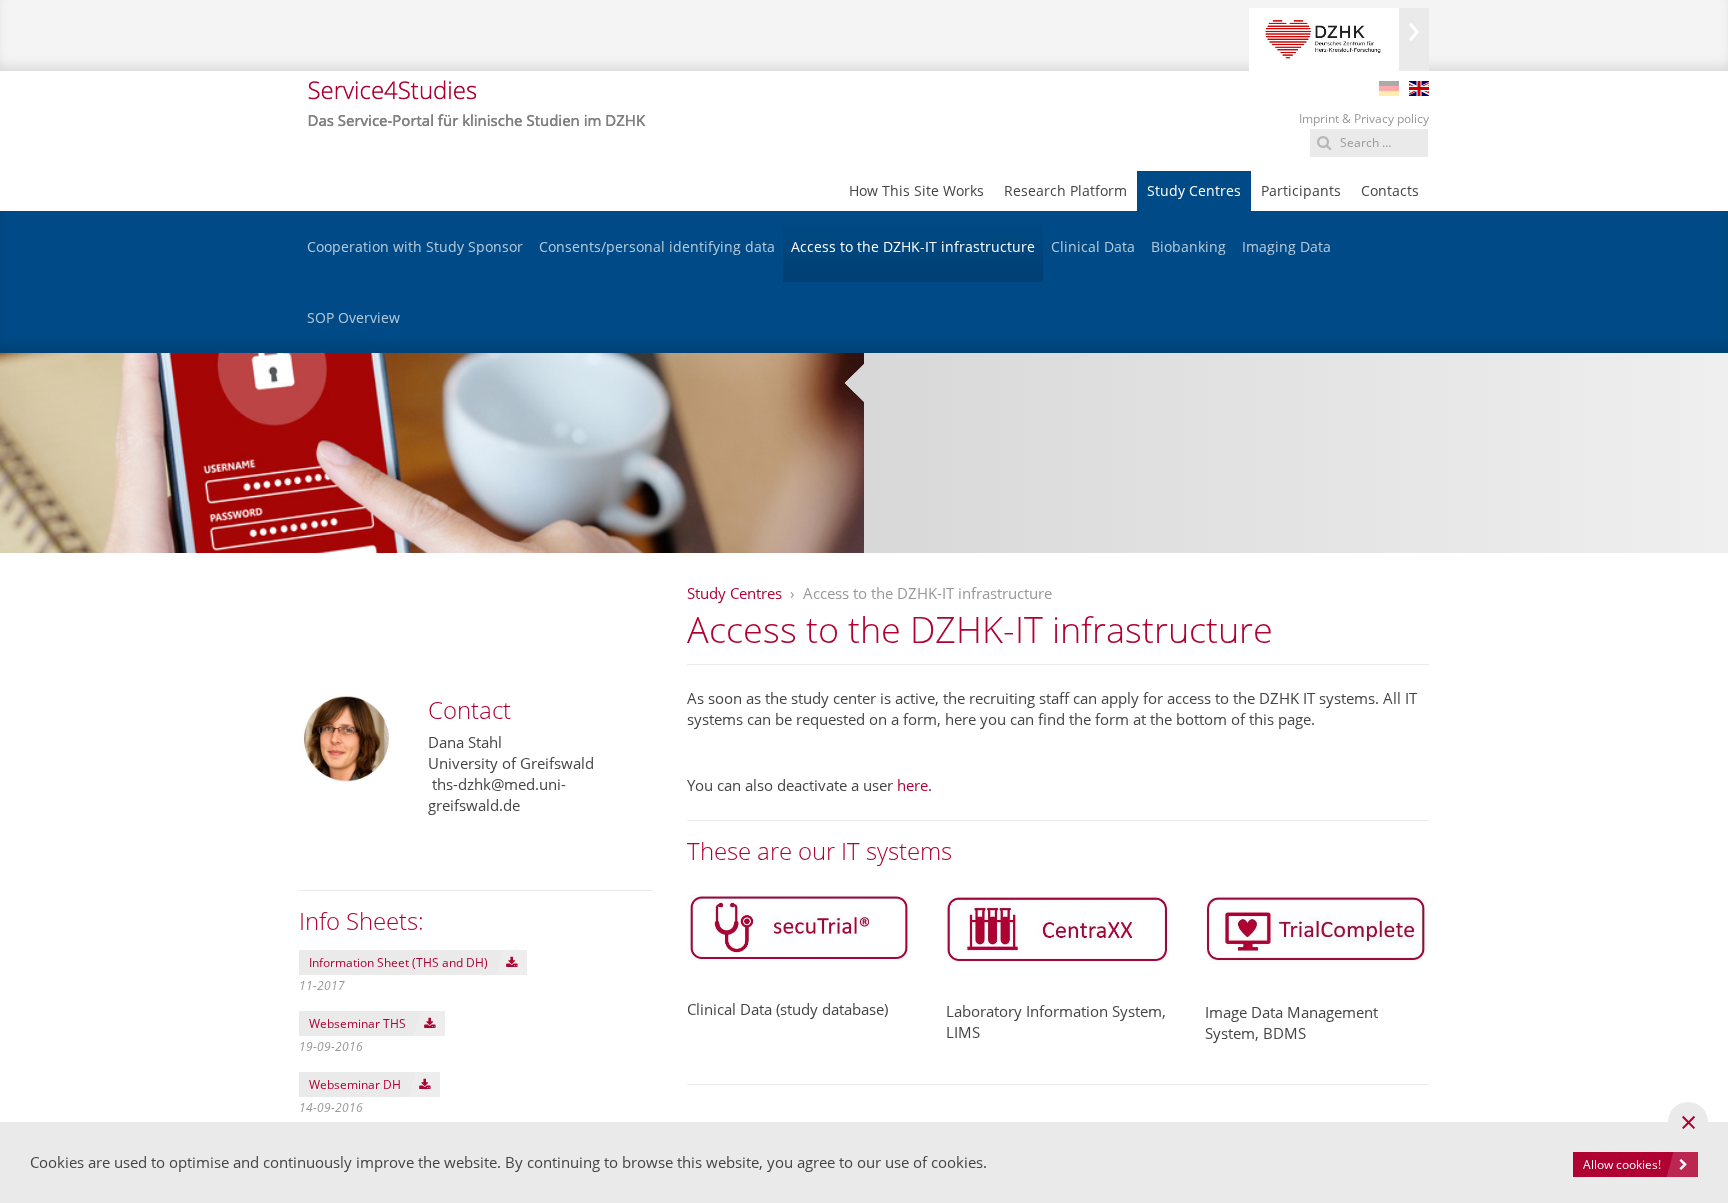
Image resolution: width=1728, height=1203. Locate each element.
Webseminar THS (357, 1023)
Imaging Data (1286, 246)
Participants (1301, 190)
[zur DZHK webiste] (1339, 39)
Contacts (1390, 190)
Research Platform (1065, 190)
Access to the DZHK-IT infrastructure (913, 246)
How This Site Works (916, 190)
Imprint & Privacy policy (1364, 118)
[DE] (1389, 88)
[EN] (1419, 88)
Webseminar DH (355, 1084)
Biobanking (1188, 246)
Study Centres (1194, 190)
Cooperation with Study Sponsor (415, 246)
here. (914, 785)
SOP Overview (353, 317)
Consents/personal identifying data (657, 246)
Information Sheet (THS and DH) (398, 962)
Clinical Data (1093, 246)
